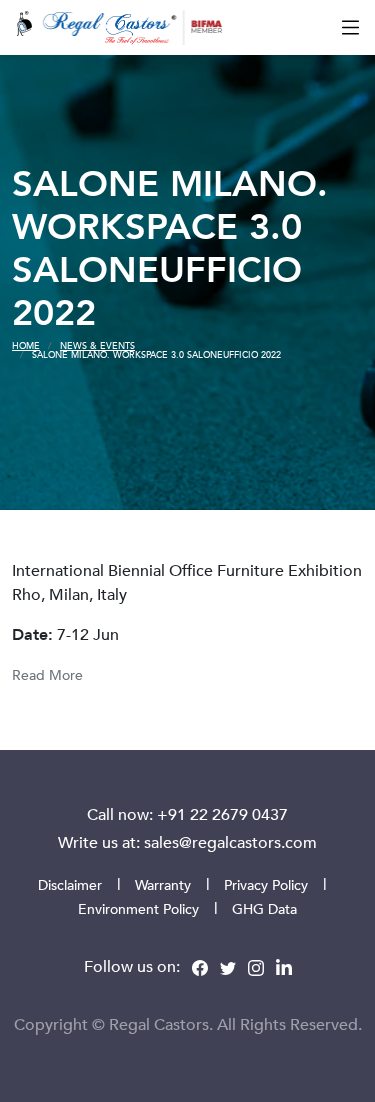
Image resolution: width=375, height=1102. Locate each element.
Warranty (163, 884)
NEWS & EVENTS (97, 345)
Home (26, 345)
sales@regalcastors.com (230, 842)
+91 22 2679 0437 (222, 814)
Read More (47, 674)
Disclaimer (70, 884)
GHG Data (264, 908)
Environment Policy (138, 908)
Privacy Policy (266, 884)
